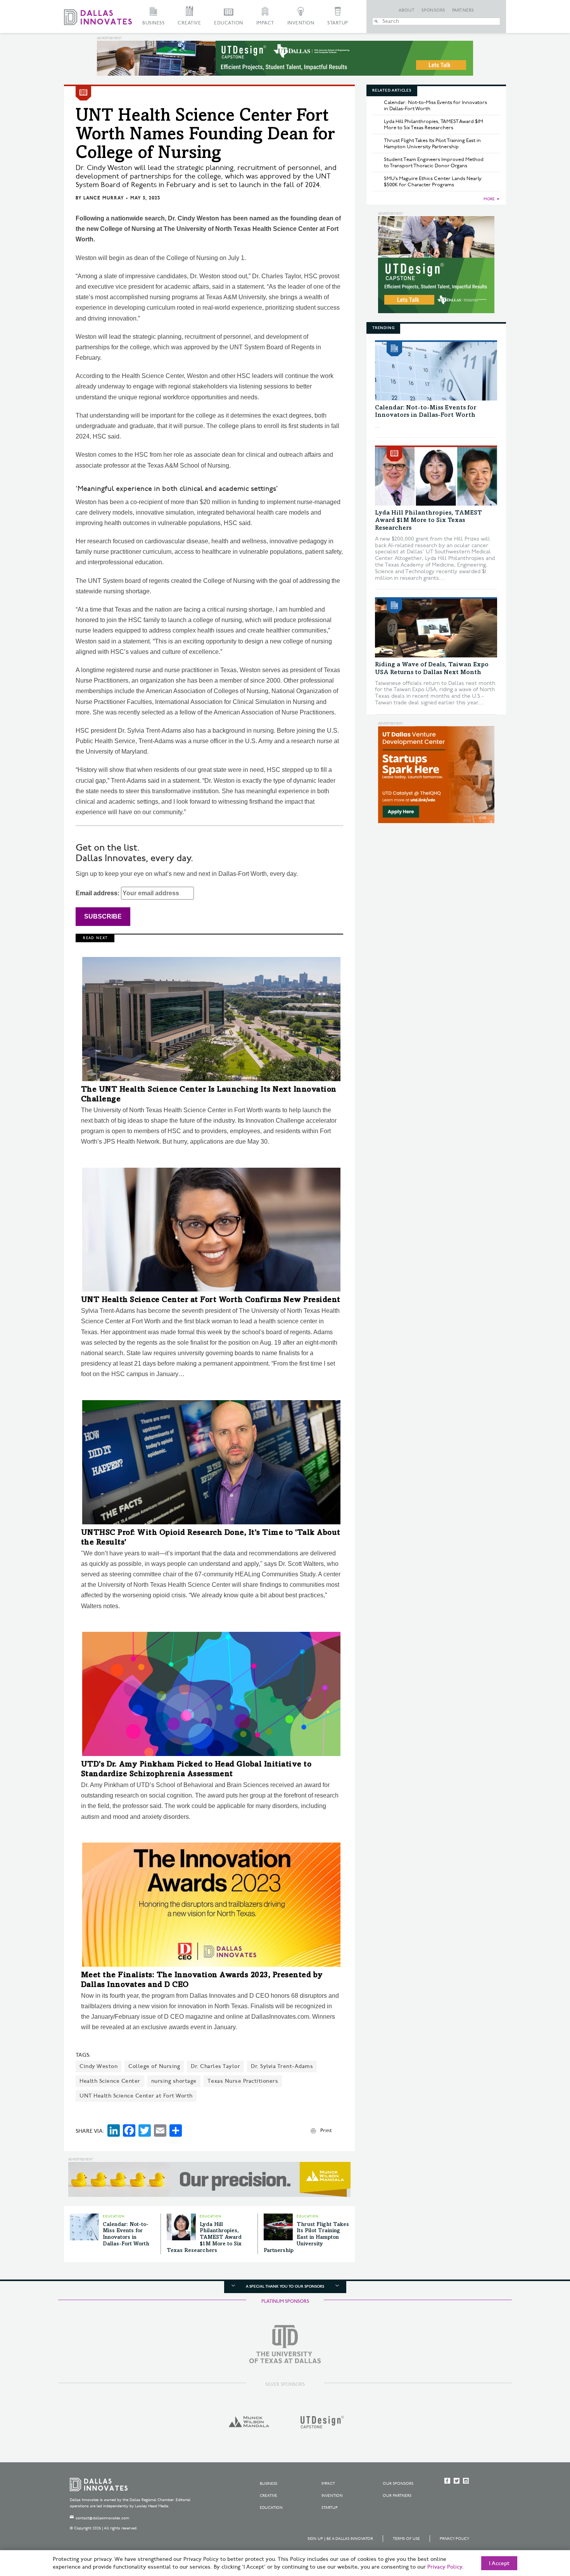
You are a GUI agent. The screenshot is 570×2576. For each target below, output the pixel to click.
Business (153, 23)
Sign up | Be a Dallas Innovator (340, 2539)
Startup (338, 23)
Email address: (98, 893)
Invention (301, 23)
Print (326, 2130)
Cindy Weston (98, 2066)
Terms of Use (406, 2539)
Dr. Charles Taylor (215, 2066)
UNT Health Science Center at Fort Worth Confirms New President (211, 1300)
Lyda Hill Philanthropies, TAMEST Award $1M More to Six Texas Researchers (204, 2238)
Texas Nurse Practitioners (243, 2081)
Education (229, 23)
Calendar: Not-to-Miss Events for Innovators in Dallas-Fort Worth (435, 106)
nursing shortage (174, 2081)
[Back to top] (540, 2527)
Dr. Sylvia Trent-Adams (282, 2066)
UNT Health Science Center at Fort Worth (136, 2096)
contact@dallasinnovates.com (102, 2518)
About (407, 10)
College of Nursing (154, 2066)
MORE (489, 199)
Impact (265, 23)
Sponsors (434, 10)
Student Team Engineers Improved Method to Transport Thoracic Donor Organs (434, 163)
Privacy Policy (454, 2539)
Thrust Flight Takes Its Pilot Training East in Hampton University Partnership (306, 2238)
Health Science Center (110, 2081)
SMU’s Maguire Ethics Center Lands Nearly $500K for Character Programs (433, 182)
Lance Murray (104, 198)
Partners (463, 10)
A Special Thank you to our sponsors (285, 2287)
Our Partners (397, 2496)
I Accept (499, 2564)
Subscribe (103, 916)
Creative (189, 23)
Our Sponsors (398, 2484)
